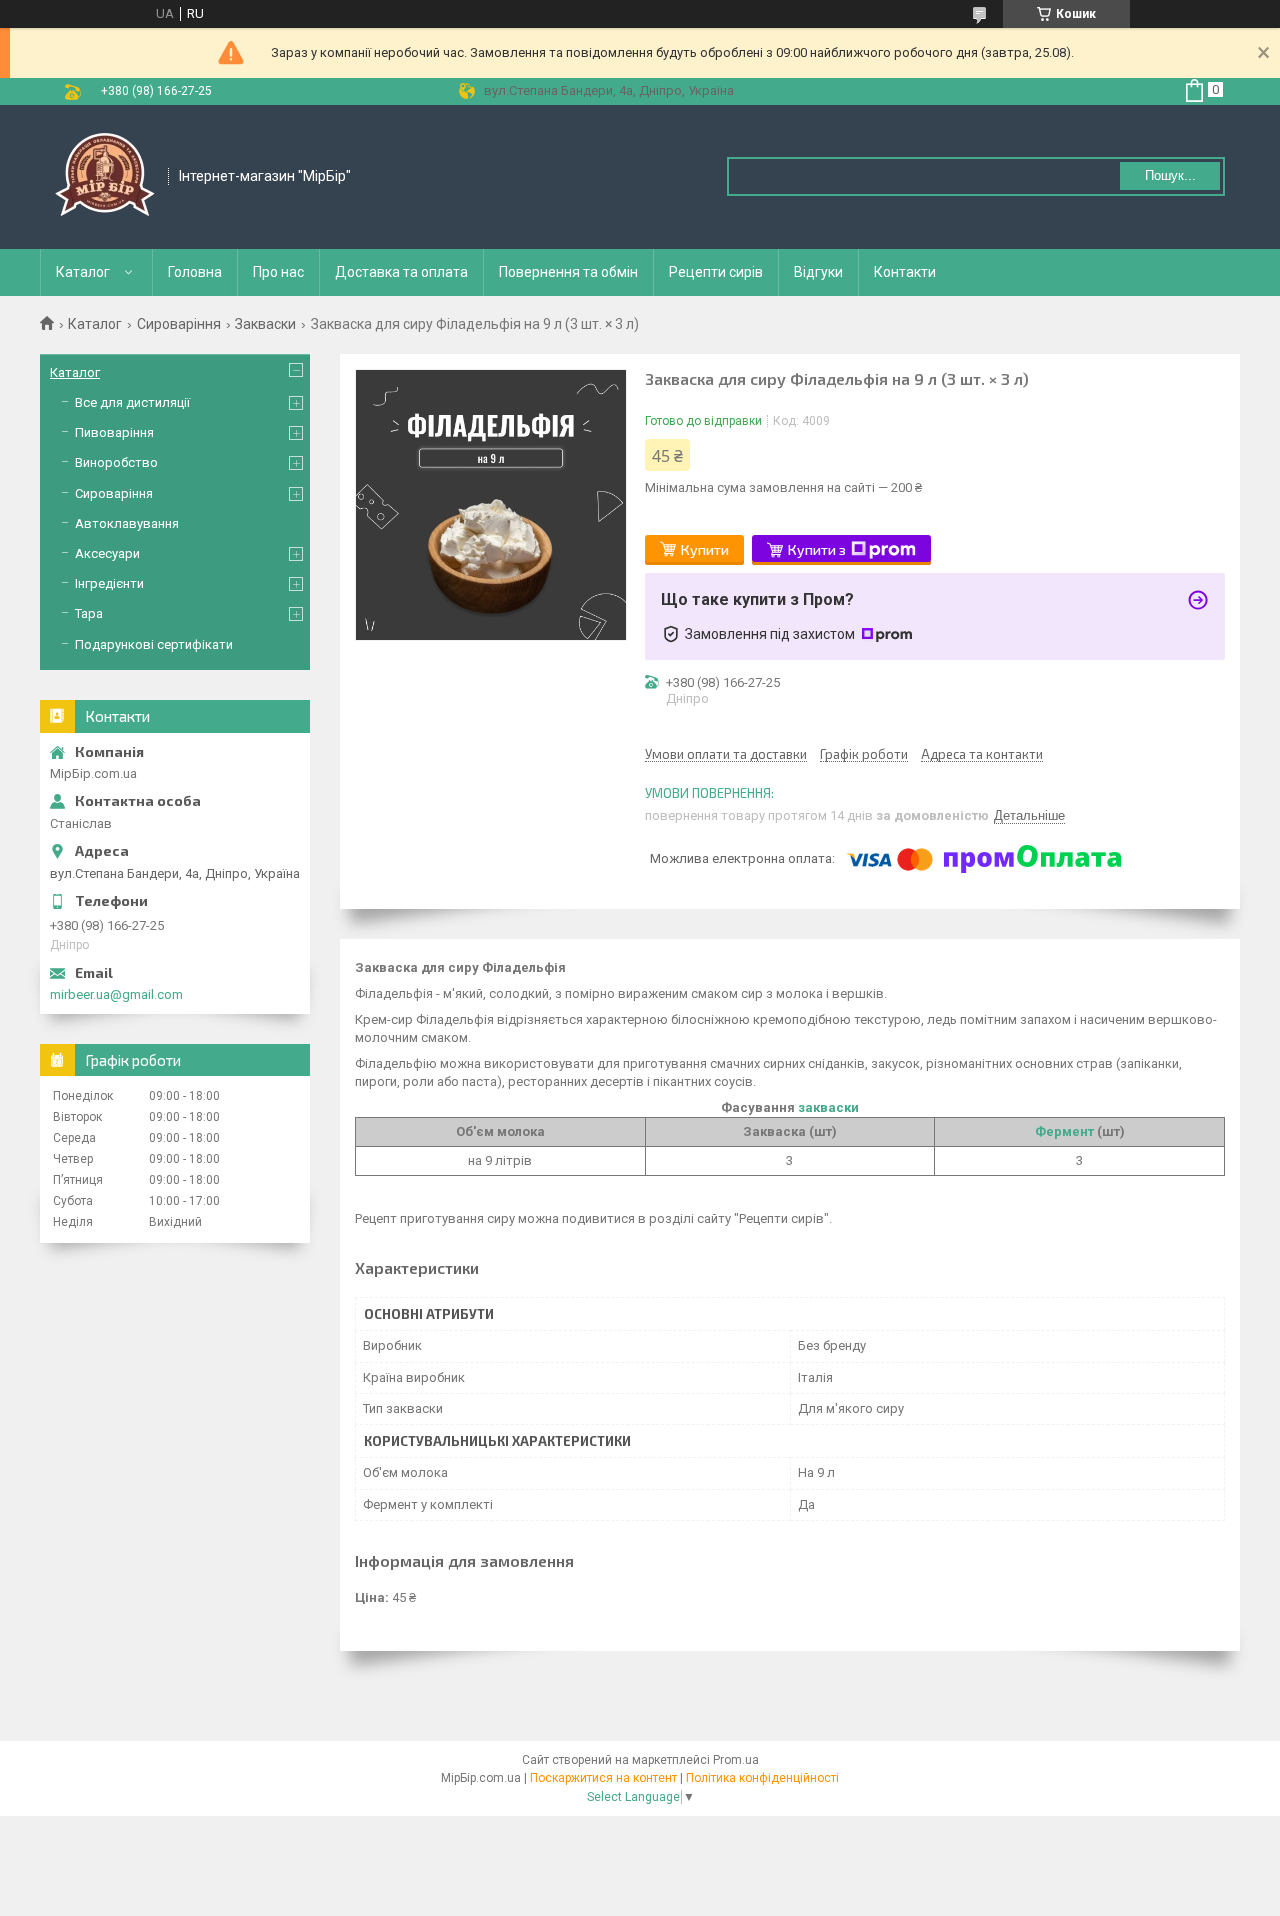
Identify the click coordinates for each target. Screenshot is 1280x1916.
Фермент (1064, 1131)
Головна (195, 272)
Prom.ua (736, 1760)
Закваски (265, 324)
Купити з (817, 549)
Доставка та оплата (401, 272)
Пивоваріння (114, 432)
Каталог (83, 272)
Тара (89, 613)
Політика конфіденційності (762, 1778)
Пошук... (1170, 175)
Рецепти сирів (716, 272)
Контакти (905, 272)
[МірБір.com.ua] (105, 177)
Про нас (278, 272)
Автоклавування (127, 523)
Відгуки (818, 272)
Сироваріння (179, 324)
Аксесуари (107, 553)
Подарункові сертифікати (154, 644)
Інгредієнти (109, 583)
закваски (828, 1107)
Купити (705, 549)
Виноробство (116, 462)
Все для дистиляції (132, 402)
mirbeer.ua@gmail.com (116, 994)
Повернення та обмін (568, 272)
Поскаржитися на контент (603, 1778)
